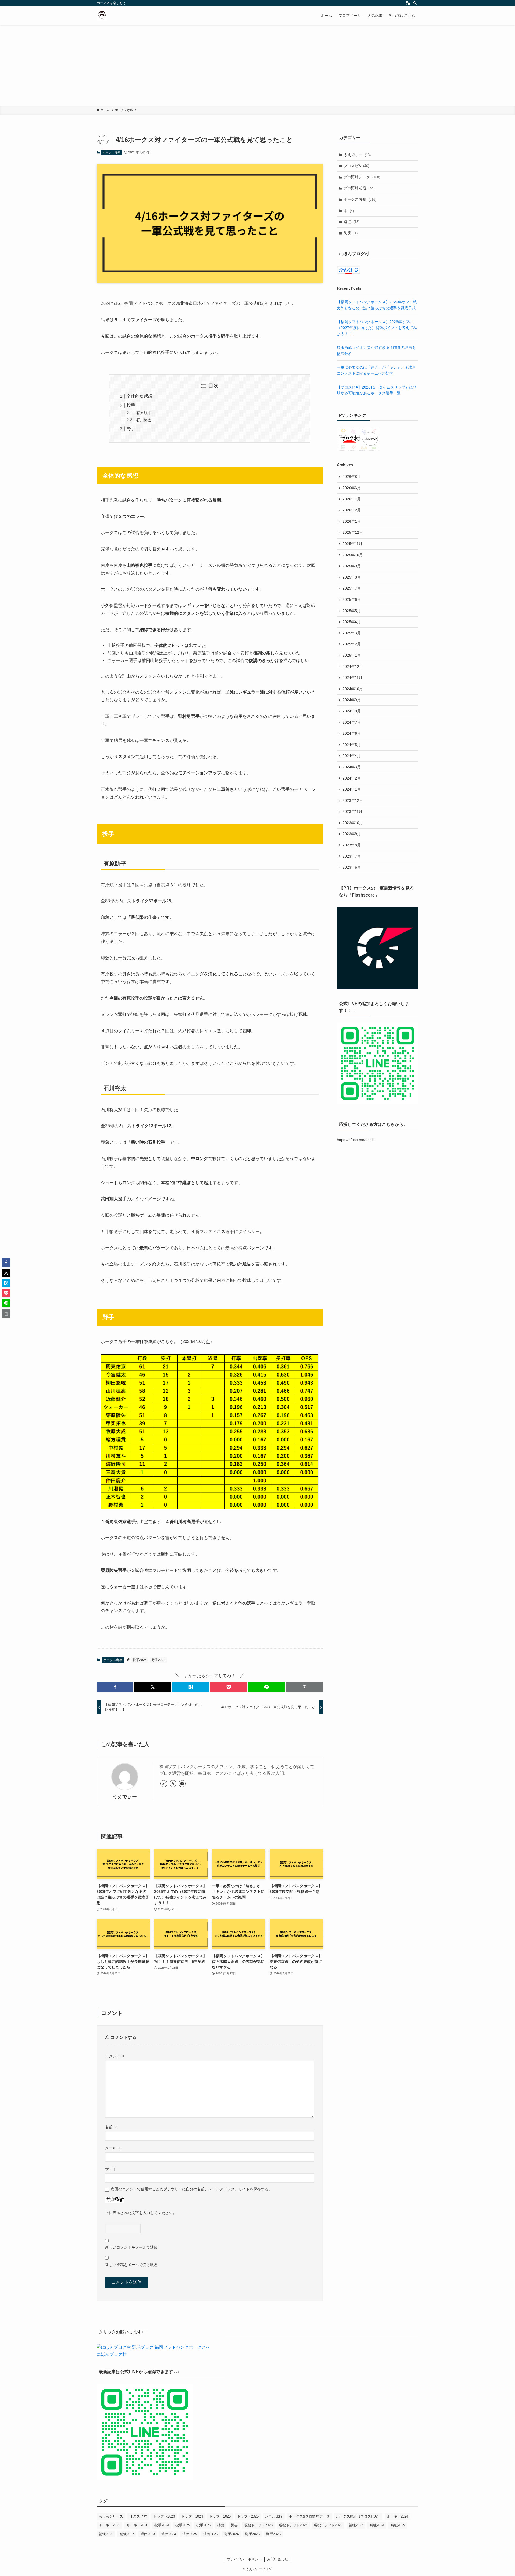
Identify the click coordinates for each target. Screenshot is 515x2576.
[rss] (408, 3)
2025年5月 (352, 611)
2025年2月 (352, 644)
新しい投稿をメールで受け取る (131, 2265)
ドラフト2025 (220, 2516)
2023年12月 (353, 800)
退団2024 (169, 2534)
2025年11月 (352, 544)
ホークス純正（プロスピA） (358, 2516)
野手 (131, 429)
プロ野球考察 (359, 188)
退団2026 (211, 2534)
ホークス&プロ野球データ (309, 2516)
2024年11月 (352, 678)
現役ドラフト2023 (258, 2525)
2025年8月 (352, 577)
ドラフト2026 (248, 2516)
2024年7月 (352, 722)
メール (113, 2148)
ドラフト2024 (192, 2516)
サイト (111, 2169)
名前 (111, 2127)
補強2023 (356, 2525)
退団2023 (148, 2534)
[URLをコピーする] (305, 1687)
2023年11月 (352, 811)
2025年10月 (353, 555)
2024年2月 (352, 778)
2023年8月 (352, 845)
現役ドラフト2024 (293, 2525)
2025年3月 (352, 633)
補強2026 (106, 2534)
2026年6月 (352, 488)
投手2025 (183, 2525)
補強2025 (398, 2525)
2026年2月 (352, 510)
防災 (351, 233)
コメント (115, 2056)
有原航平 (144, 413)
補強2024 (377, 2525)
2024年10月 (353, 689)
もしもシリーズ (111, 2516)
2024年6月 (352, 733)
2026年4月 (352, 499)
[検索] (415, 3)
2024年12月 (353, 667)
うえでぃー (125, 1797)
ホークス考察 (112, 152)
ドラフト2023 (164, 2516)
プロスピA (356, 166)
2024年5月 (352, 745)
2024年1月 (352, 789)
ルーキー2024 (398, 2516)
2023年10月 (353, 823)
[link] (164, 1784)
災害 (234, 2525)
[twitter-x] (173, 1784)
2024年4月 (352, 756)
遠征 (352, 222)
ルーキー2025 (109, 2525)
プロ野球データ (362, 177)
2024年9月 (352, 700)
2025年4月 (352, 622)
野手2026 (273, 2534)
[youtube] (182, 1784)
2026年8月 (352, 477)
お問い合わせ (278, 2559)
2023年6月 (352, 867)
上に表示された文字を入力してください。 (141, 2213)
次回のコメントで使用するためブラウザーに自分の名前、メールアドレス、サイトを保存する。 (192, 2189)
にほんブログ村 (112, 2354)
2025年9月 (352, 566)
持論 (221, 2525)
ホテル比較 (274, 2516)
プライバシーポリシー (244, 2559)
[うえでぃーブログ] (102, 16)
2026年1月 (352, 521)
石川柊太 (144, 420)
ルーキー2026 (137, 2525)
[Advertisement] (257, 65)
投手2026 (204, 2525)
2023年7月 (352, 856)
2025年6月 (352, 599)
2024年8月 (352, 711)
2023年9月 (352, 834)
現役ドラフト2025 (328, 2525)
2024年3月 (352, 767)
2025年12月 (353, 532)
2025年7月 (352, 588)
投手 (131, 405)
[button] (115, 1687)
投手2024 (140, 1660)
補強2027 (127, 2534)
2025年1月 (352, 655)
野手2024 (159, 1660)
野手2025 (252, 2534)
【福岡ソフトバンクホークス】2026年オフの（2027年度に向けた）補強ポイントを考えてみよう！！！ (377, 328)
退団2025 (190, 2534)
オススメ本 (138, 2516)
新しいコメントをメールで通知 (131, 2247)
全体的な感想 (139, 396)
